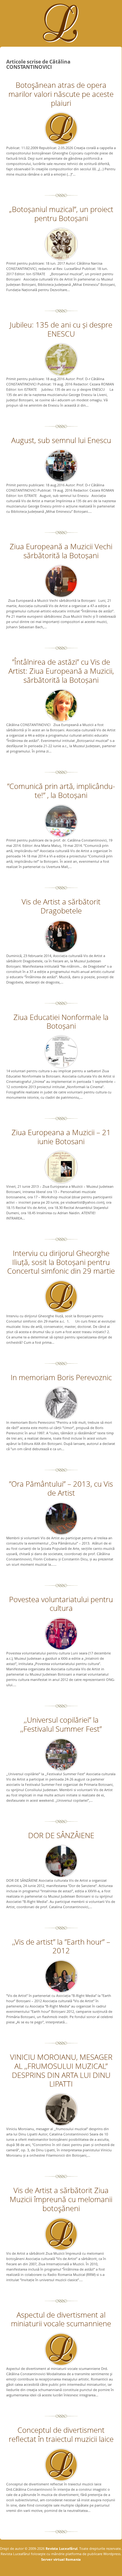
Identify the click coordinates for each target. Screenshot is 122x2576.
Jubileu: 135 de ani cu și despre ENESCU (61, 329)
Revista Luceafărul (61, 2548)
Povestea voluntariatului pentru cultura (61, 1604)
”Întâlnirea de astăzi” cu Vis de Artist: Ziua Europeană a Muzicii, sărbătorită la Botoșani (61, 671)
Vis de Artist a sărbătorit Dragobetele (61, 906)
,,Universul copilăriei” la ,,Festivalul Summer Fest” (61, 1724)
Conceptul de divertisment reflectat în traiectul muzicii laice (61, 2434)
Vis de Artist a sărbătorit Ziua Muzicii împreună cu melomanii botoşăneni (61, 2199)
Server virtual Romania (61, 2559)
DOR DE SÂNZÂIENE (61, 1835)
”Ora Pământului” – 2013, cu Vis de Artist (61, 1488)
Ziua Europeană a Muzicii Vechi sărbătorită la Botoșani (61, 551)
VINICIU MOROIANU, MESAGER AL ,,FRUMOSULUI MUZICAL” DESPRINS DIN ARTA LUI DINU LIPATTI (61, 2070)
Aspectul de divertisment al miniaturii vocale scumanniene (61, 2319)
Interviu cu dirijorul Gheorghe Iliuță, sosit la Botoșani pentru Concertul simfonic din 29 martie (61, 1262)
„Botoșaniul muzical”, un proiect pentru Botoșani (61, 214)
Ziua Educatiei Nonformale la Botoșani (61, 1021)
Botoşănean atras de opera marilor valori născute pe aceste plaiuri (61, 94)
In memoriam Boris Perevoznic (61, 1377)
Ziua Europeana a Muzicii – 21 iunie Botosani (61, 1137)
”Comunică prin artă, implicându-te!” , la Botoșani (61, 790)
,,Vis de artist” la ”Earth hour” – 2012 (61, 1946)
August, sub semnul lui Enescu (61, 440)
